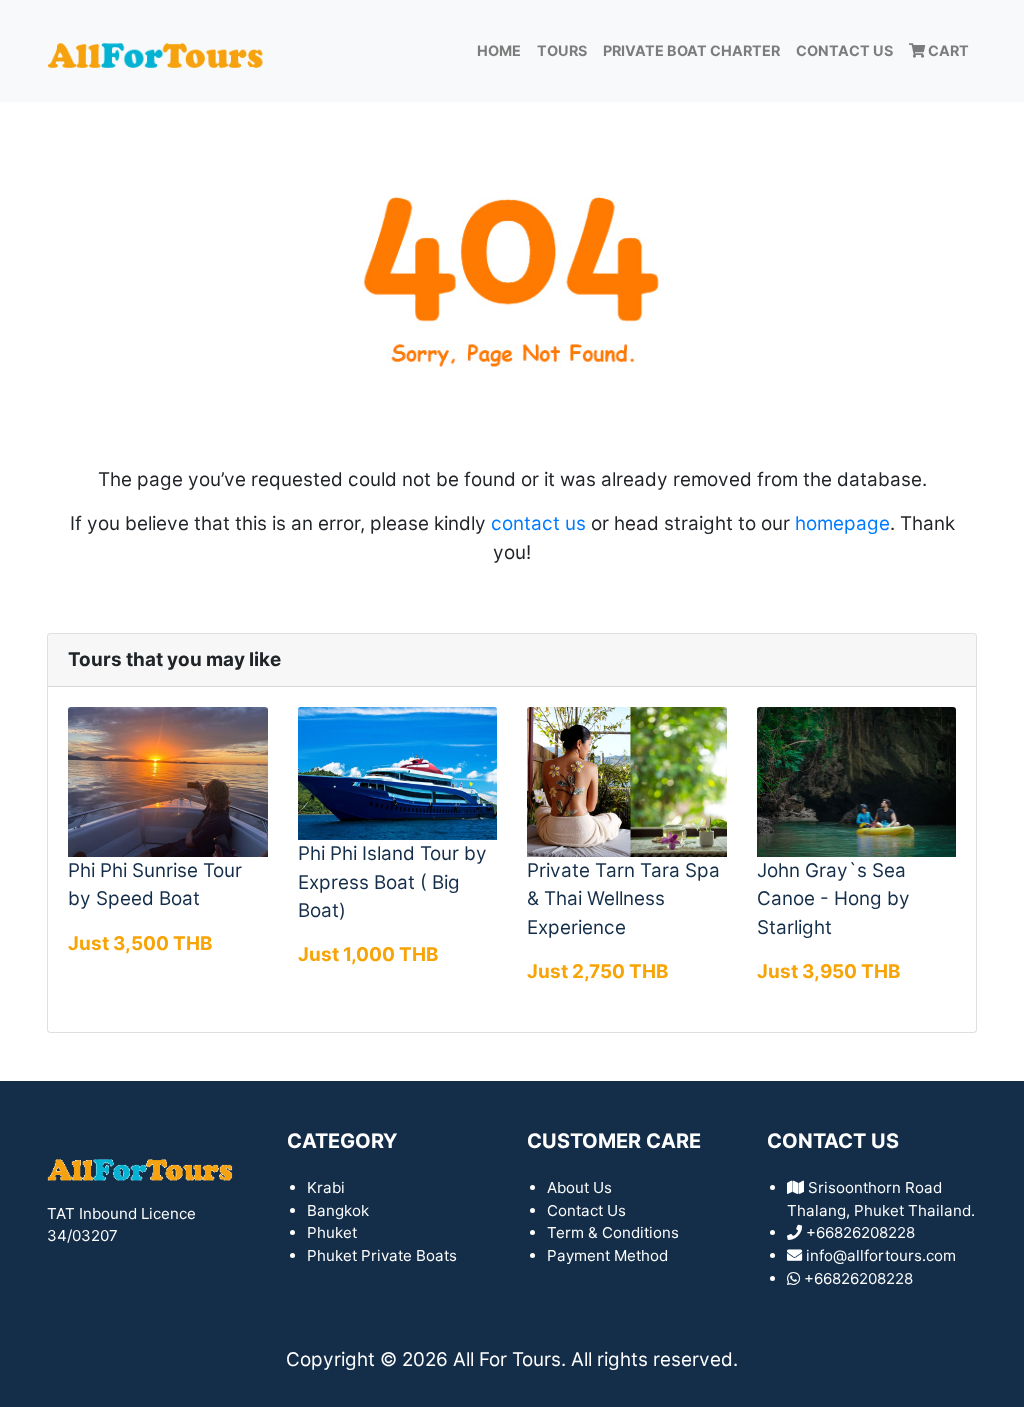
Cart (947, 50)
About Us (579, 1187)
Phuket (332, 1232)
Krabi (326, 1187)
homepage (842, 523)
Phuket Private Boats (382, 1255)
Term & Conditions (613, 1232)
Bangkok (338, 1210)
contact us (538, 523)
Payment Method (607, 1255)
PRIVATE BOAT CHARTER (691, 50)
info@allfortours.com (881, 1255)
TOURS (562, 50)
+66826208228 (858, 1278)
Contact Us (844, 50)
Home (499, 50)
